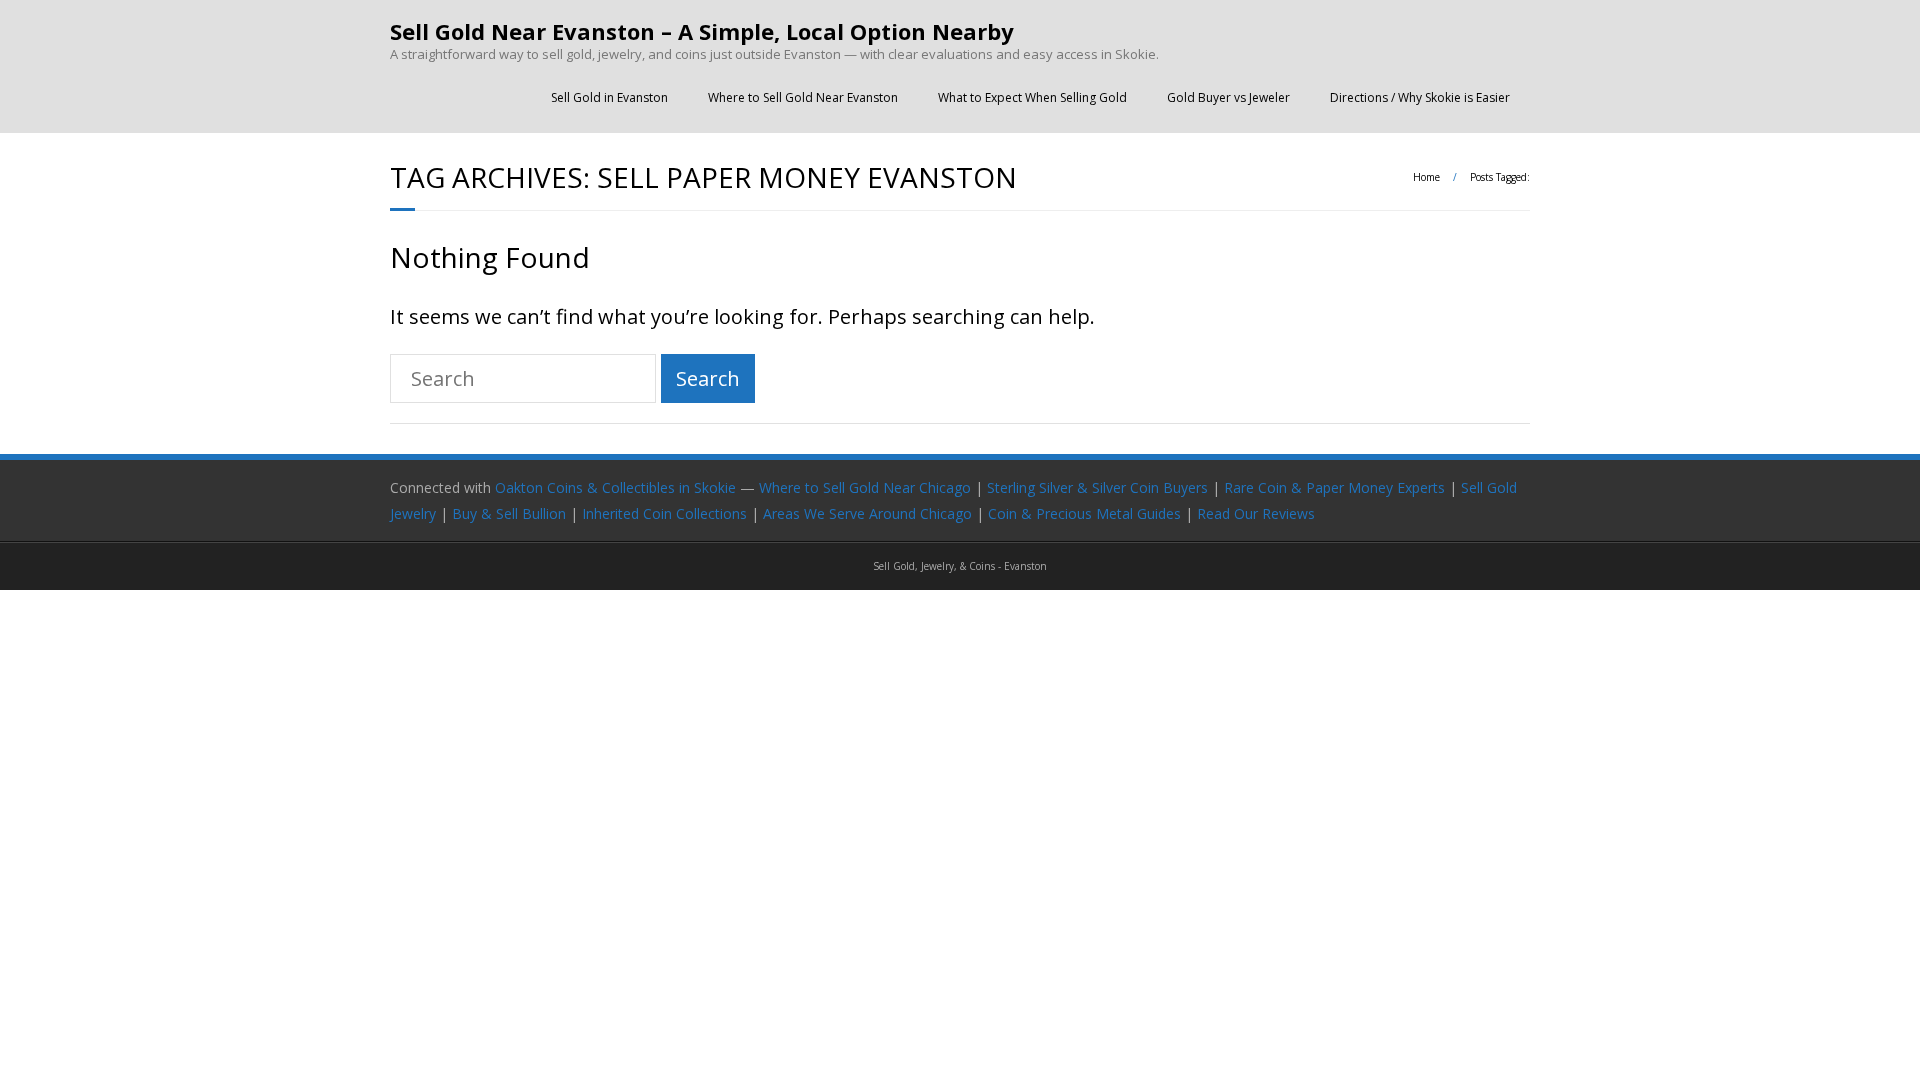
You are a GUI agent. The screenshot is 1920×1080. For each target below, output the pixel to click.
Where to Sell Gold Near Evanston (803, 97)
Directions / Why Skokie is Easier (1420, 97)
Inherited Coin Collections (664, 513)
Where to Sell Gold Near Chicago (865, 487)
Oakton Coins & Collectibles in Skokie (615, 487)
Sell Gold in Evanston (609, 97)
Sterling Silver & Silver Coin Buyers (1097, 487)
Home (1426, 177)
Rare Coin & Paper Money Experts (1334, 487)
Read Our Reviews (1256, 513)
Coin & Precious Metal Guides (1084, 513)
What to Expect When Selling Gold (1032, 97)
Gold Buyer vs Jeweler (1228, 97)
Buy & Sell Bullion (509, 513)
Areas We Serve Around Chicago (867, 513)
